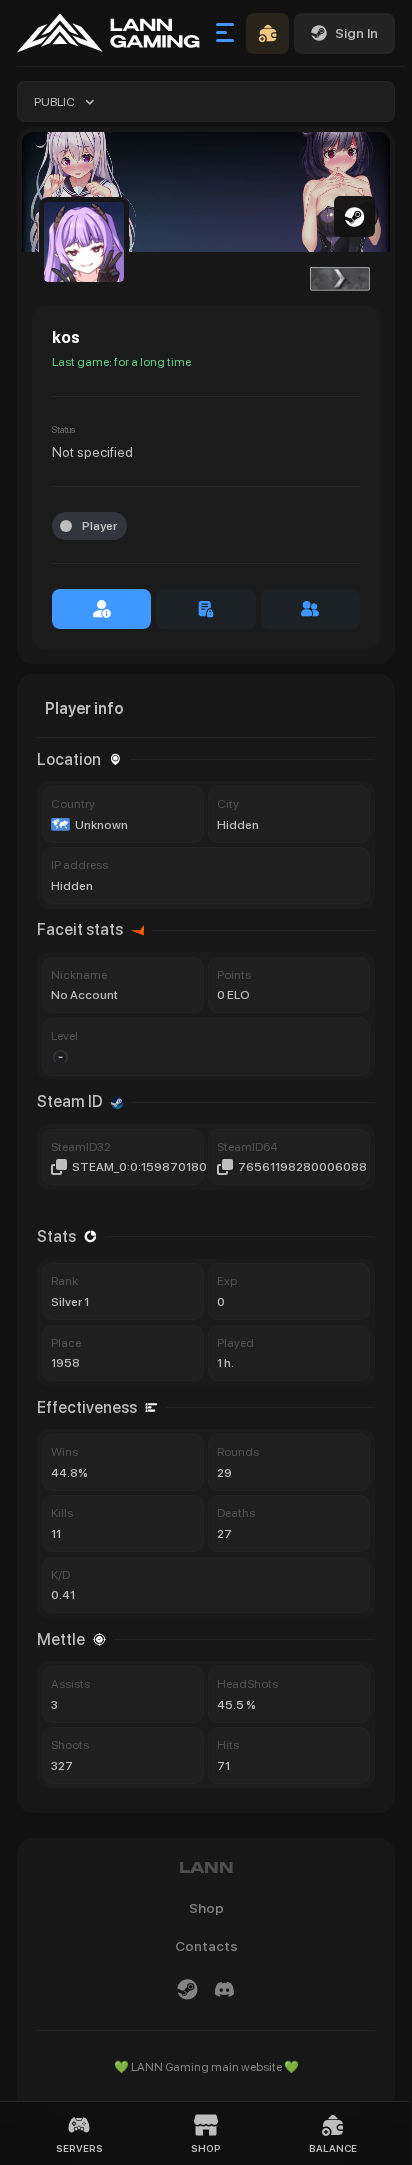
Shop (206, 2148)
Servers (79, 2148)
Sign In (356, 33)
